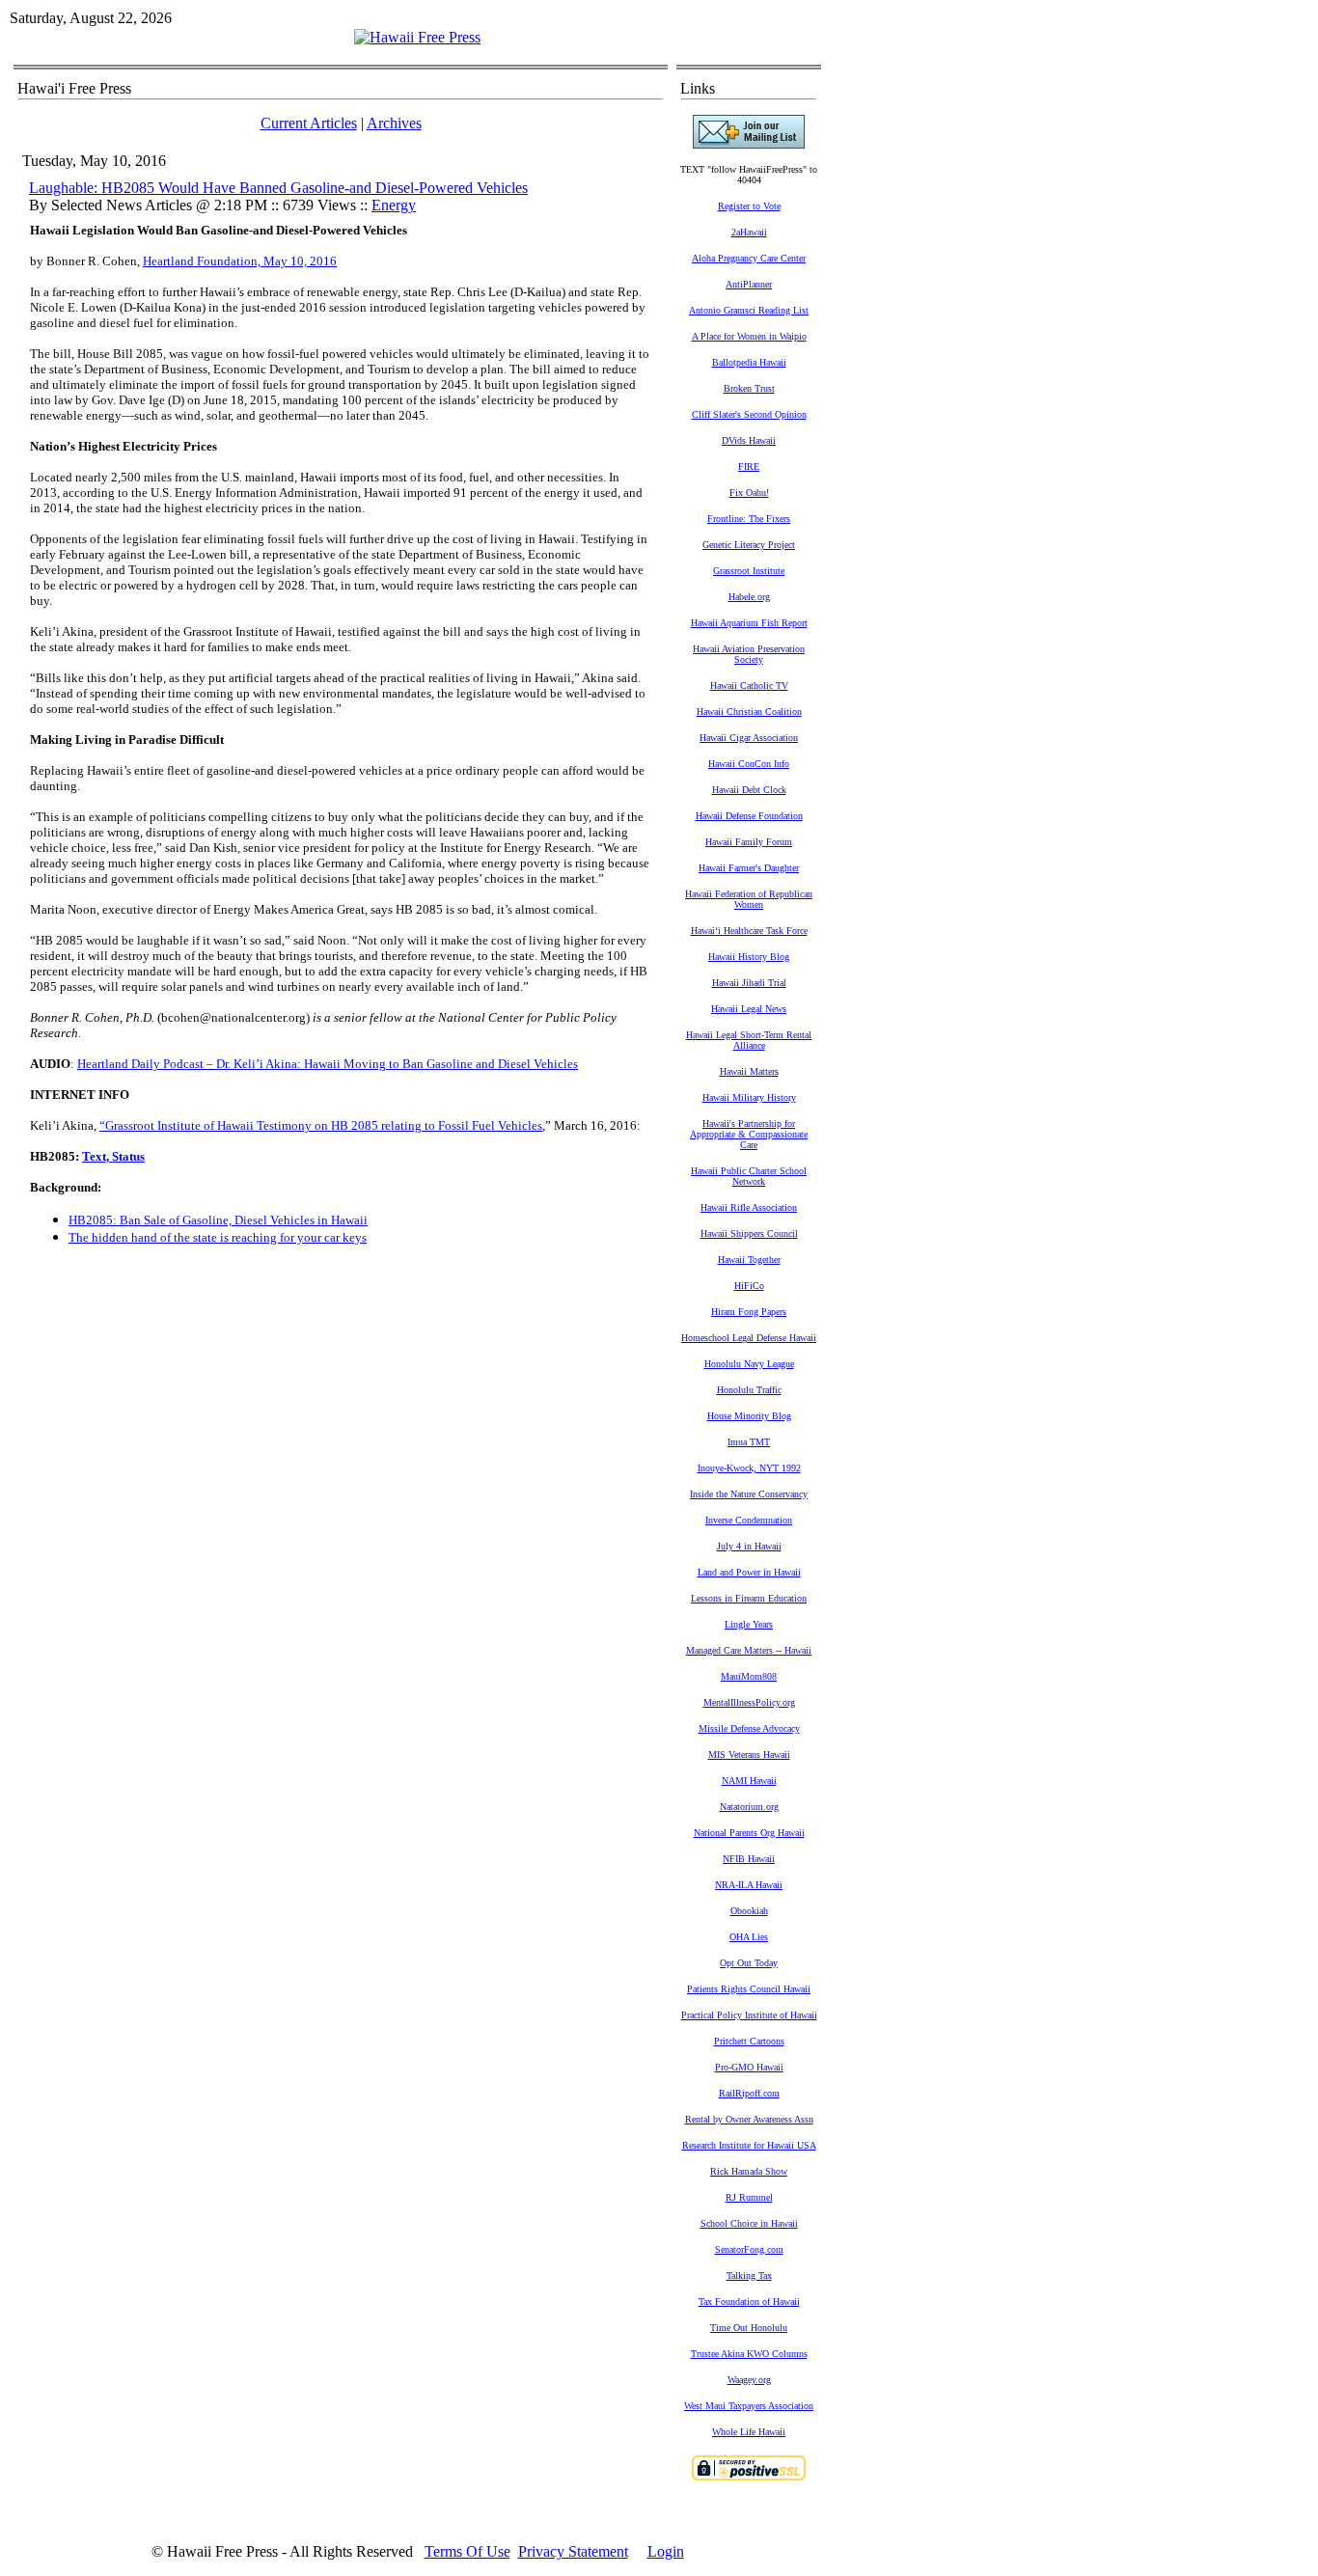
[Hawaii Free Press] (417, 37)
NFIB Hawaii (749, 1859)
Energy (394, 205)
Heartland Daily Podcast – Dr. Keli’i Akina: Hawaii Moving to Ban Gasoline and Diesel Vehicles (328, 1064)
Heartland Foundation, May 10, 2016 (240, 261)
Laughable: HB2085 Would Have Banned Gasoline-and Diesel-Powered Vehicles (278, 188)
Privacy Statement (573, 2551)
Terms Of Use (467, 2551)
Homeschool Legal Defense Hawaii (749, 1338)
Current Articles (309, 123)
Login (666, 2551)
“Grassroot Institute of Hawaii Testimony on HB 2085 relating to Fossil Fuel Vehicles (321, 1125)
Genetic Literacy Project (749, 545)
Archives (394, 123)
